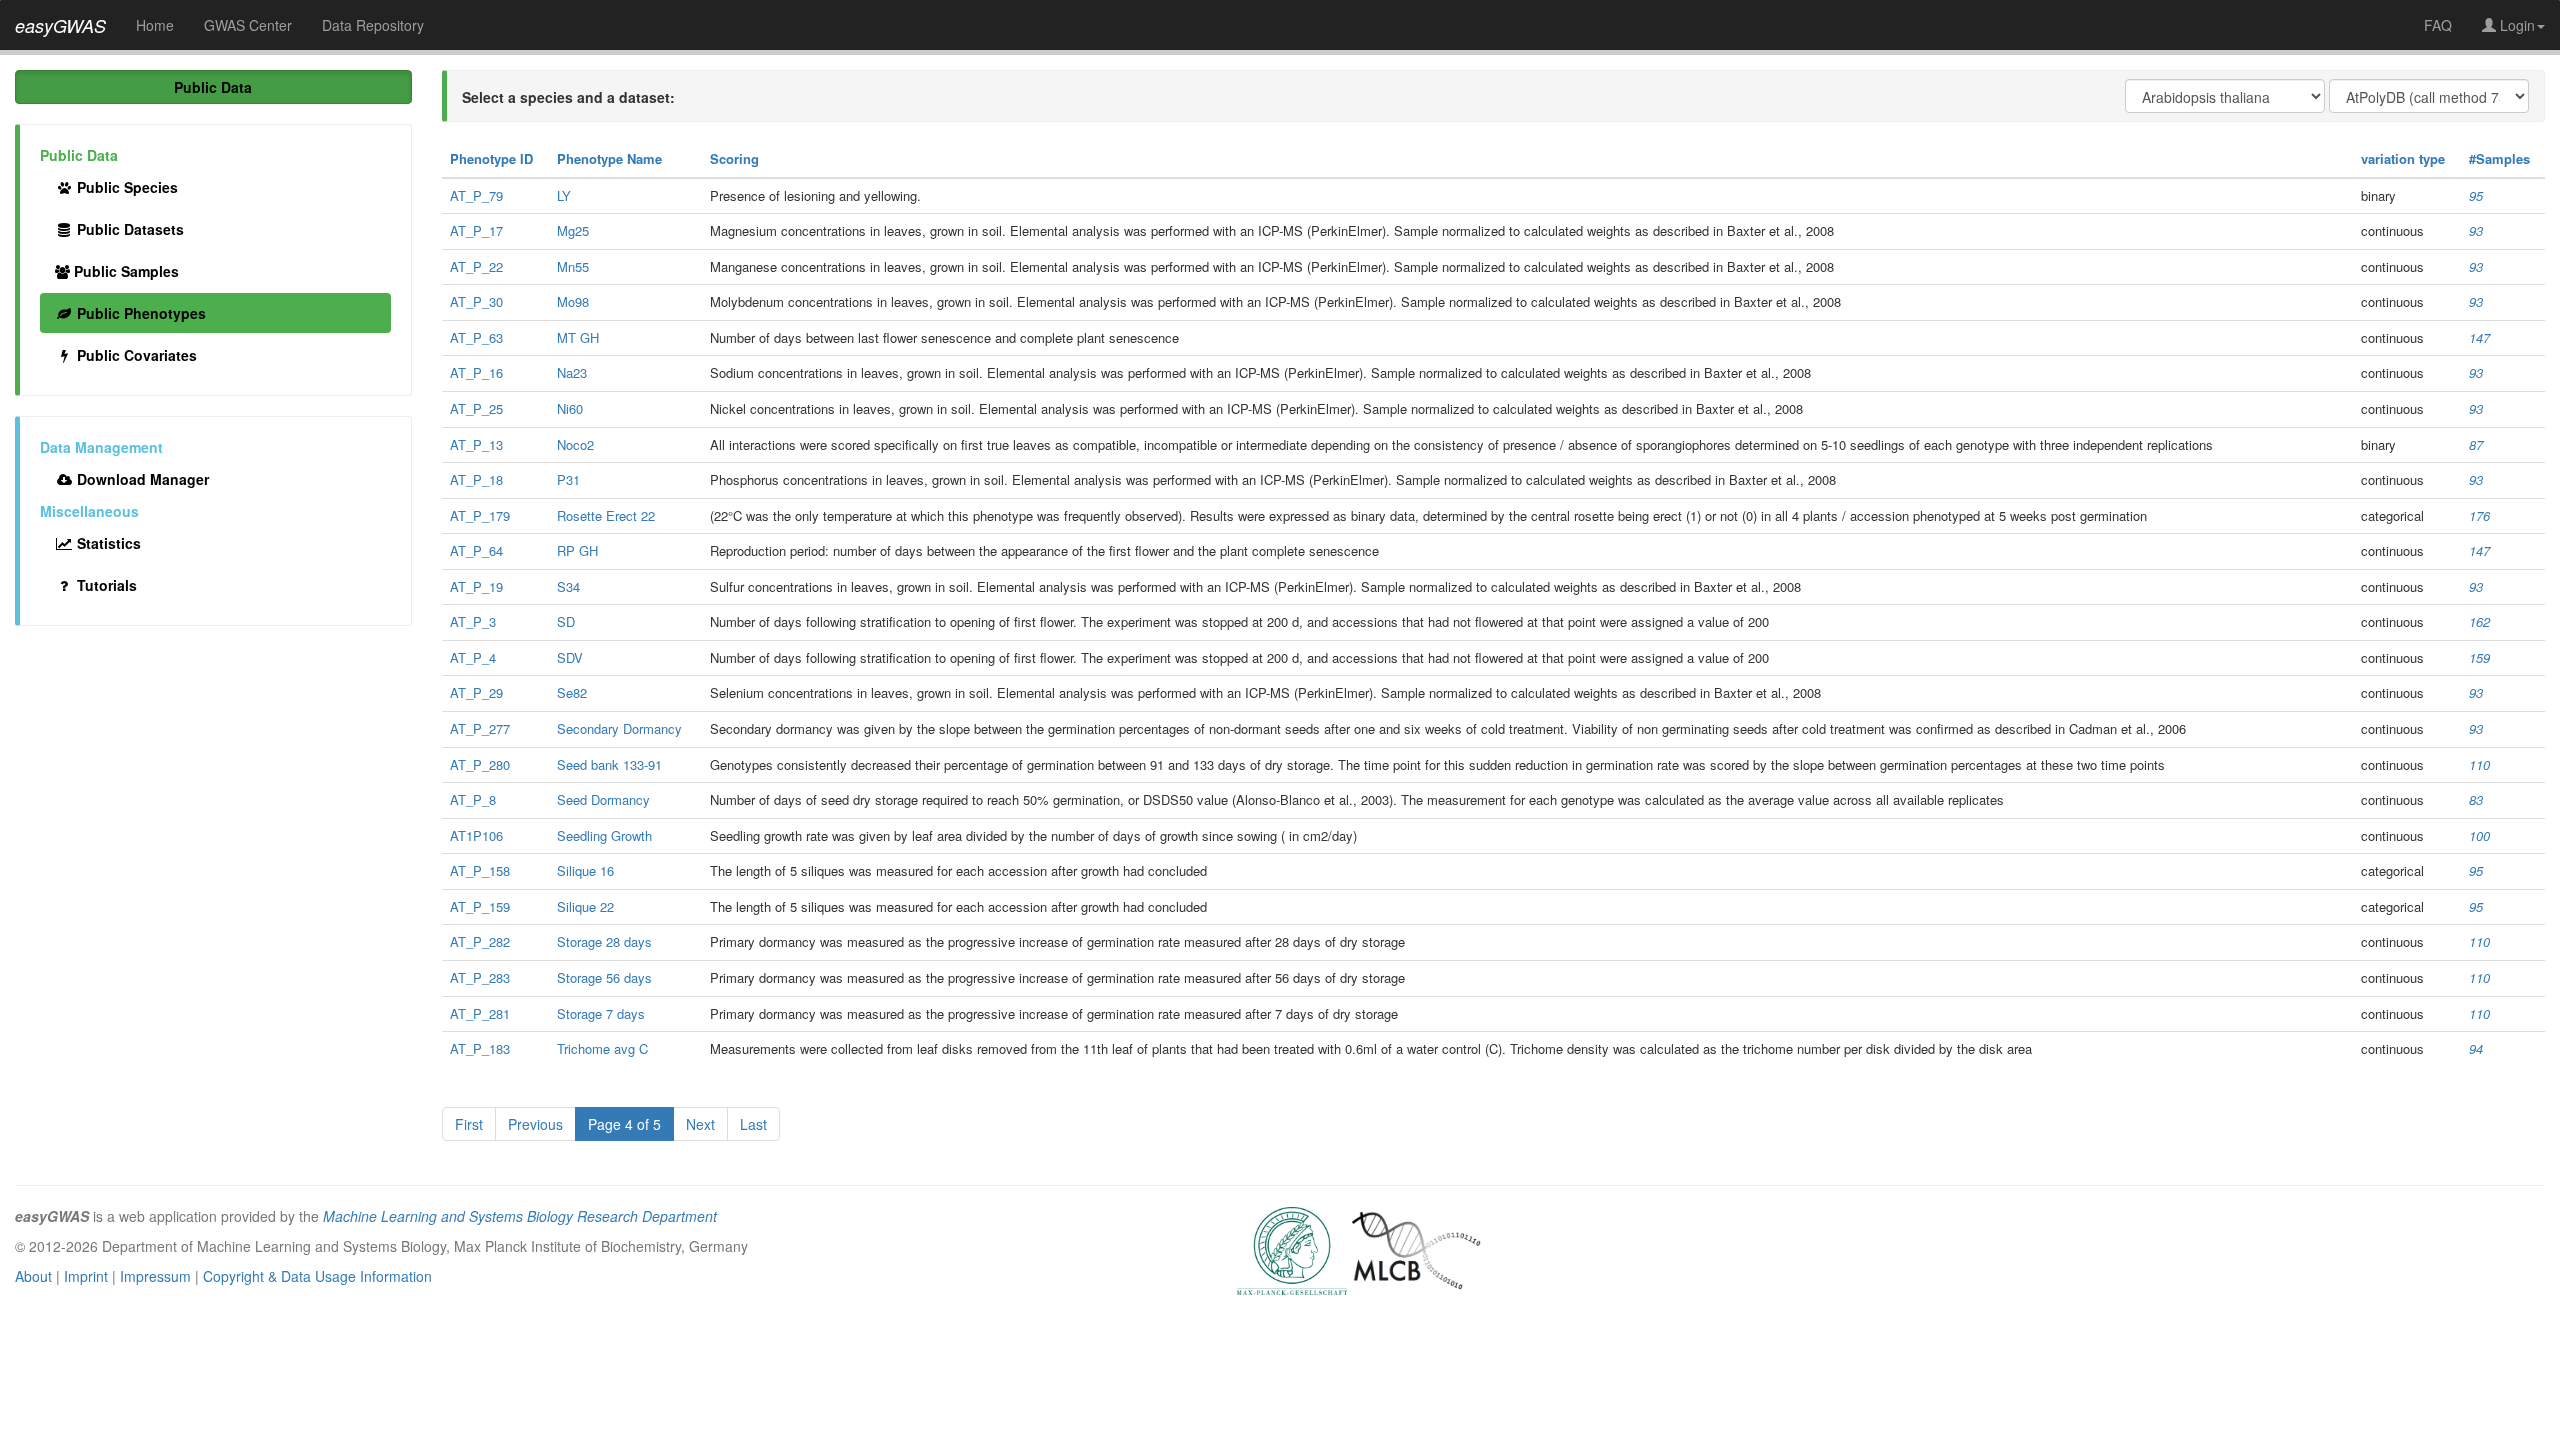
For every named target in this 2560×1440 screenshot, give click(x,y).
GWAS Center (248, 25)
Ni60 (570, 408)
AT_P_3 (473, 621)
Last (753, 1124)
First (469, 1124)
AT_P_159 (480, 906)
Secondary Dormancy (619, 728)
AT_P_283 (480, 977)
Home (155, 25)
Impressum (155, 1276)
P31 (568, 479)
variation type (2403, 158)
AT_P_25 (476, 408)
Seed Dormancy (603, 799)
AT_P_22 (476, 266)
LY (564, 195)
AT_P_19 (476, 586)
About (33, 1276)
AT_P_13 (476, 444)
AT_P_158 (480, 870)
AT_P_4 (473, 657)
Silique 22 (585, 906)
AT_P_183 (480, 1048)
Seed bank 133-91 (609, 764)
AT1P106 (476, 835)
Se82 (572, 692)
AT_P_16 (476, 372)
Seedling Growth (604, 835)
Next (700, 1124)
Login (2515, 25)
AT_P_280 (480, 764)
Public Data (213, 87)
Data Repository (373, 25)
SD (566, 621)
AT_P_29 (476, 692)
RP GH (577, 550)
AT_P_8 (473, 799)
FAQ (2438, 25)
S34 (568, 586)
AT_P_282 (480, 941)
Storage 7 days (601, 1013)
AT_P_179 (480, 515)
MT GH (578, 337)
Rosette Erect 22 (606, 515)
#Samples (2499, 158)
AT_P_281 (480, 1013)
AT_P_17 (476, 230)
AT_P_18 (476, 479)
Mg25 (573, 230)
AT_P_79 (476, 195)
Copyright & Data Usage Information (317, 1276)
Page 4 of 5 (624, 1124)
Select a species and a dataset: (568, 97)
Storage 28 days (604, 941)
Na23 (572, 372)
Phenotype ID (491, 158)
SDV (570, 657)
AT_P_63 (476, 337)
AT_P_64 (476, 550)
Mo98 (573, 301)
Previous (535, 1124)
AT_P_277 (480, 728)
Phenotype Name (609, 158)
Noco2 (575, 444)
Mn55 (573, 266)
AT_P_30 (476, 301)
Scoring (734, 158)
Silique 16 (585, 870)
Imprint (86, 1276)
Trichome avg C (602, 1048)
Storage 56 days (604, 977)
